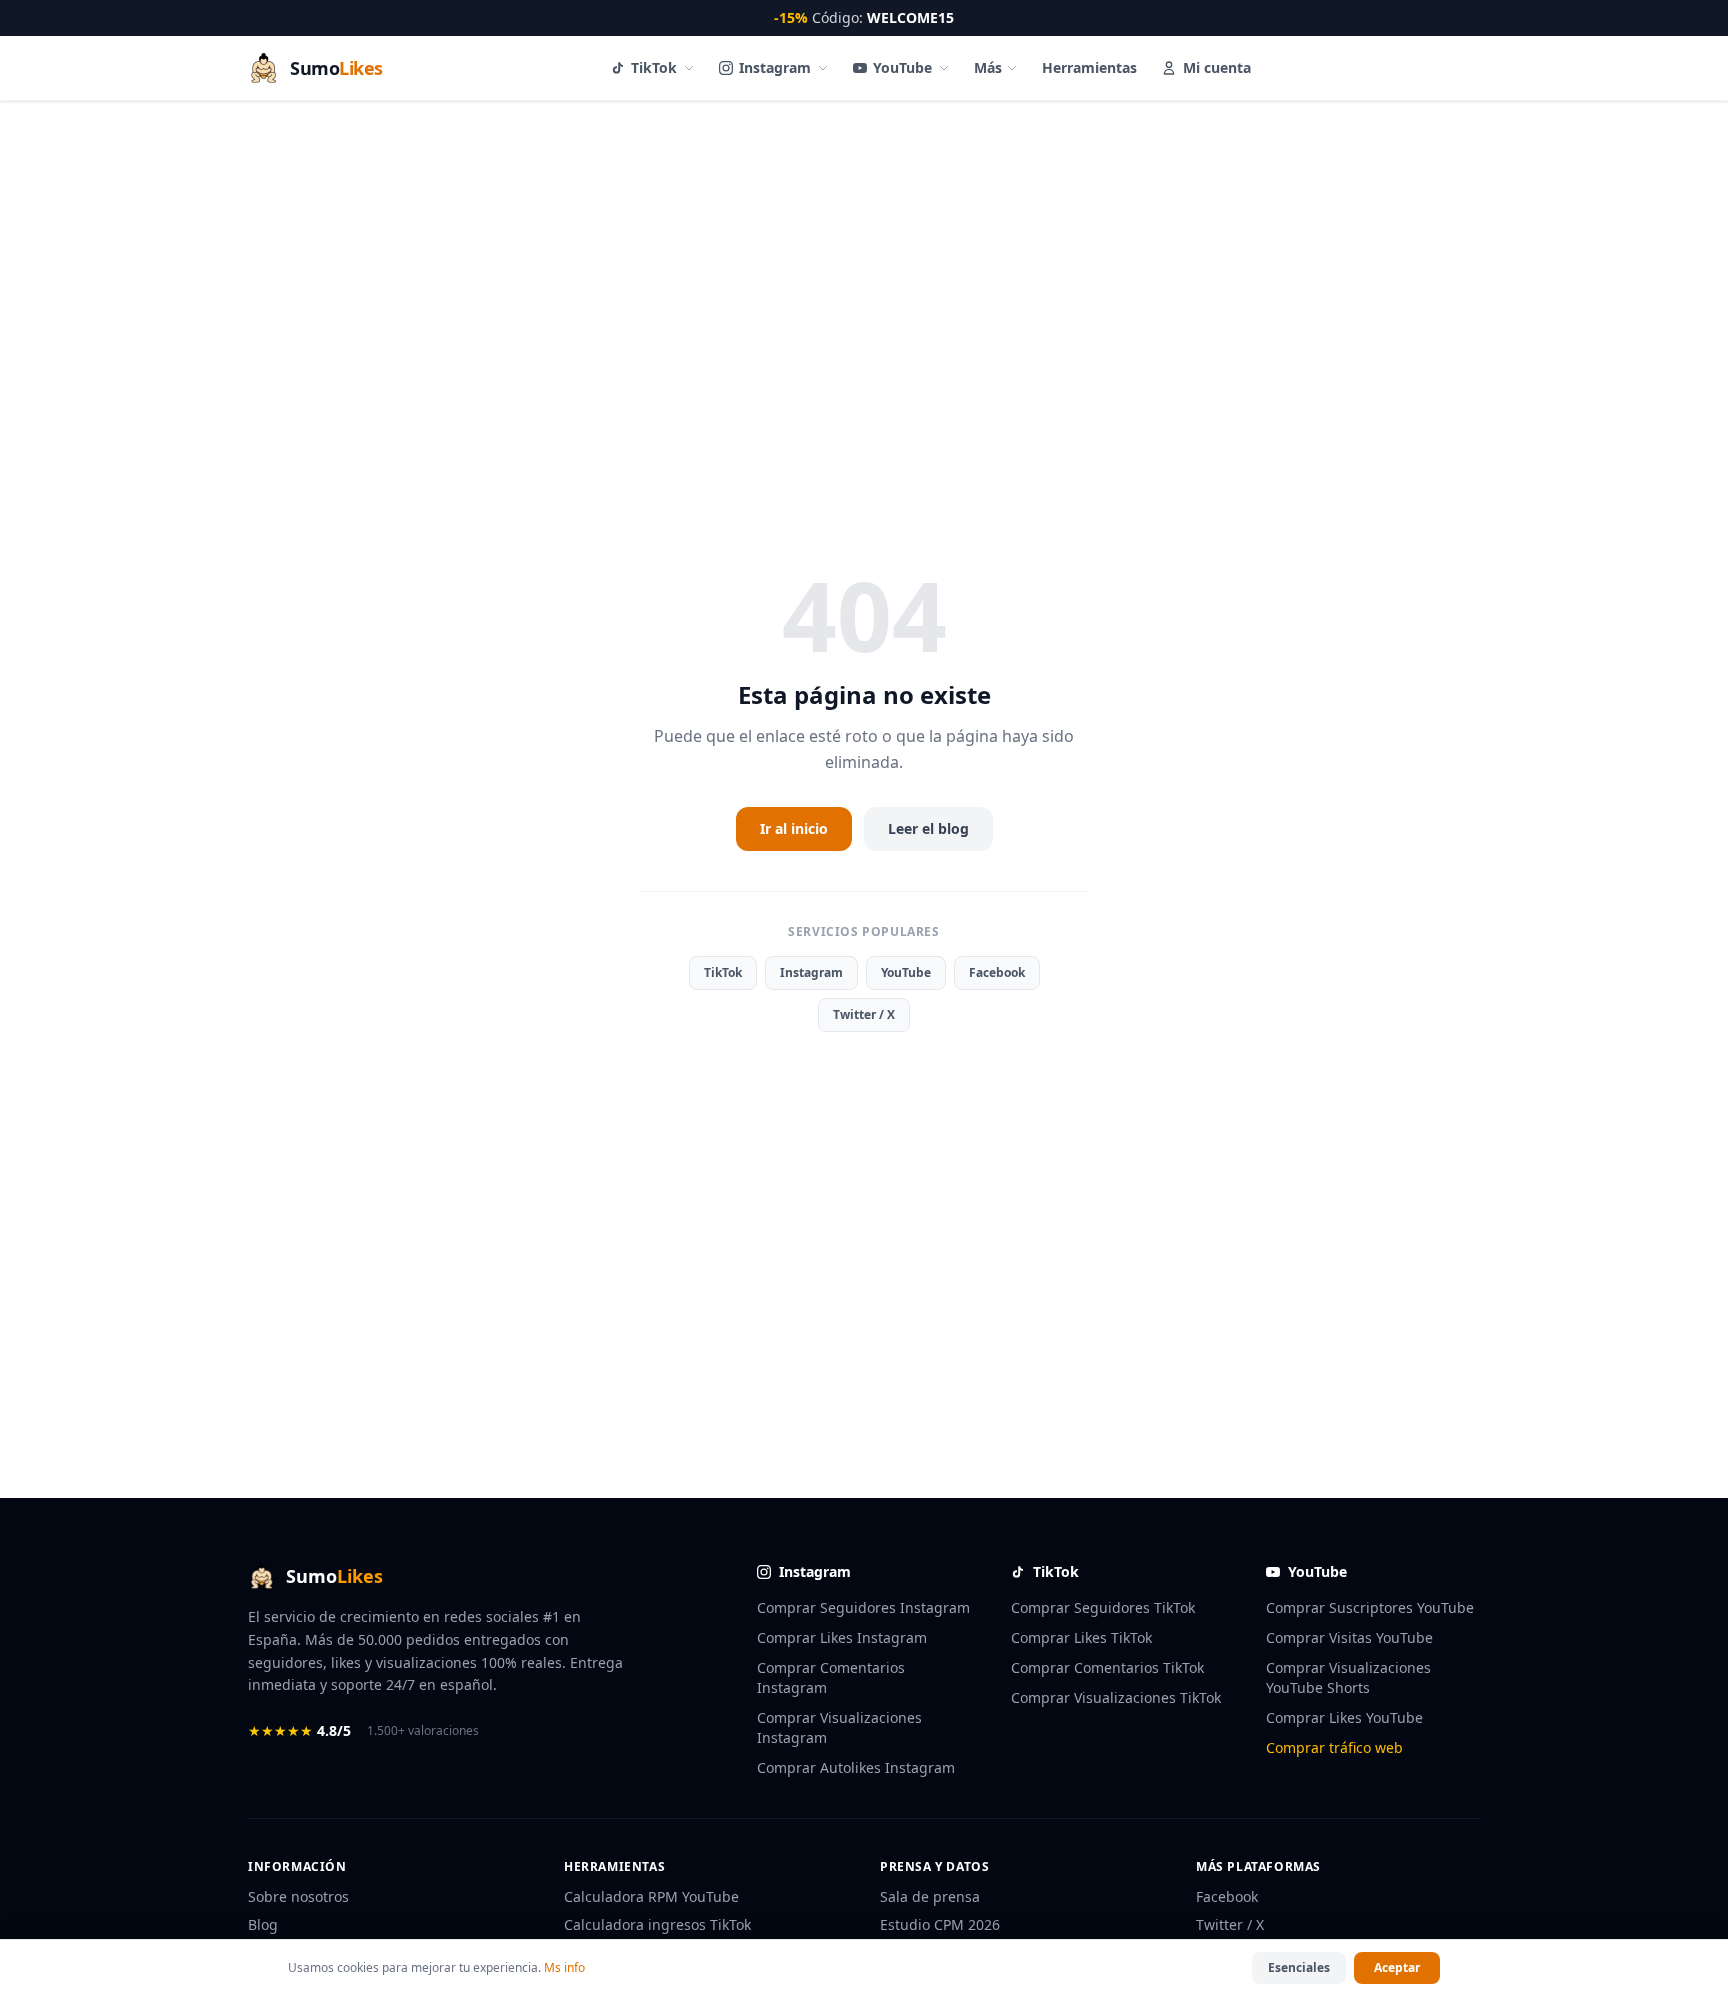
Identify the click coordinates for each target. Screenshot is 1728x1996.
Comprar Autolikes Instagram (856, 1767)
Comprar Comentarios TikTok (1107, 1667)
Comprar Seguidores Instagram (863, 1607)
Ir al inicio (794, 828)
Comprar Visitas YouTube (1349, 1637)
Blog (263, 1924)
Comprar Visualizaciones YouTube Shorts (1348, 1677)
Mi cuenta (1217, 67)
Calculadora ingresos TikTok (657, 1924)
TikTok (654, 67)
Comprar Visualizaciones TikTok (1116, 1697)
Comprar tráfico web (1334, 1747)
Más (988, 67)
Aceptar (1397, 1967)
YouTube (902, 67)
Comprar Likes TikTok (1081, 1637)
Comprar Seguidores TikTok (1103, 1607)
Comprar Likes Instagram (842, 1637)
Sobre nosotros (298, 1896)
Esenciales (1299, 1967)
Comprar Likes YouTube (1344, 1717)
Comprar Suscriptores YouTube (1370, 1607)
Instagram (775, 67)
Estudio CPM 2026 (940, 1924)
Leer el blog (928, 828)
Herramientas (1089, 67)
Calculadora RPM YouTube (651, 1896)
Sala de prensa (930, 1896)
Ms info (564, 1967)
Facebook (997, 972)
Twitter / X (864, 1014)
